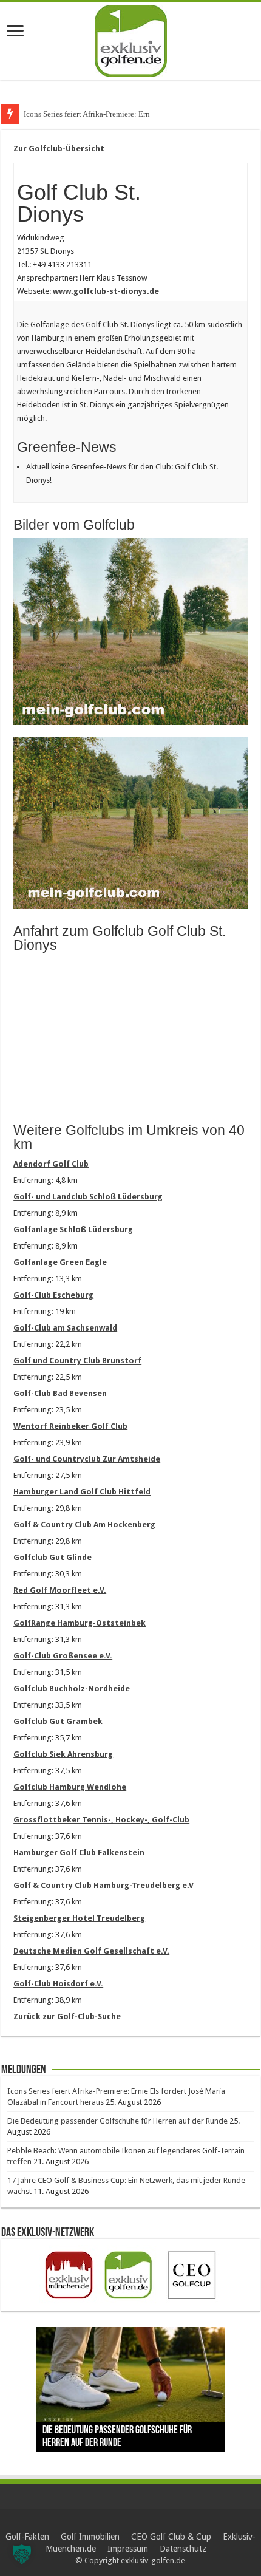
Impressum (128, 2549)
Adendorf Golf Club (51, 1164)
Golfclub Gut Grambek (58, 1721)
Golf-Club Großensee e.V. (63, 1656)
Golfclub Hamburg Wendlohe (70, 1787)
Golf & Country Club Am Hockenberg (84, 1525)
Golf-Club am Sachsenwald (65, 1328)
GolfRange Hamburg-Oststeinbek (80, 1623)
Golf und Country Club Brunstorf (77, 1361)
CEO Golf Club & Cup (171, 2537)
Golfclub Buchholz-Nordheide (72, 1688)
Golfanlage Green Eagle (60, 1262)
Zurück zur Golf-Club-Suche (67, 2016)
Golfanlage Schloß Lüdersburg (73, 1229)
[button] (22, 2554)
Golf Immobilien (90, 2537)
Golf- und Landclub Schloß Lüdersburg (88, 1197)
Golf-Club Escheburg (53, 1295)
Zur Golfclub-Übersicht (59, 148)
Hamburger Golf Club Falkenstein (79, 1852)
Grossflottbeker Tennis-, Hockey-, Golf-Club (101, 1820)
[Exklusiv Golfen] (131, 39)
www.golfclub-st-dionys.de (106, 291)
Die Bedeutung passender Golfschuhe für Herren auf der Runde (117, 2121)
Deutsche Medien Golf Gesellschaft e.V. (91, 1951)
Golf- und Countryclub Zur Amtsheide (87, 1459)
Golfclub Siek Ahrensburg (63, 1754)
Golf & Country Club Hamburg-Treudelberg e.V (103, 1885)
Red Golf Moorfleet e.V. (60, 1590)
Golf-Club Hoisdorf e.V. (58, 1984)
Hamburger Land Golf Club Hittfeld (82, 1492)
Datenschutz (183, 2549)
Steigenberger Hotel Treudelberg (79, 1918)
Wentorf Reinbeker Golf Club (70, 1426)
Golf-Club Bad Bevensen (60, 1393)
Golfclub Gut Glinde (53, 1557)
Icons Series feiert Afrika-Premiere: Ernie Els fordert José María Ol (131, 114)
